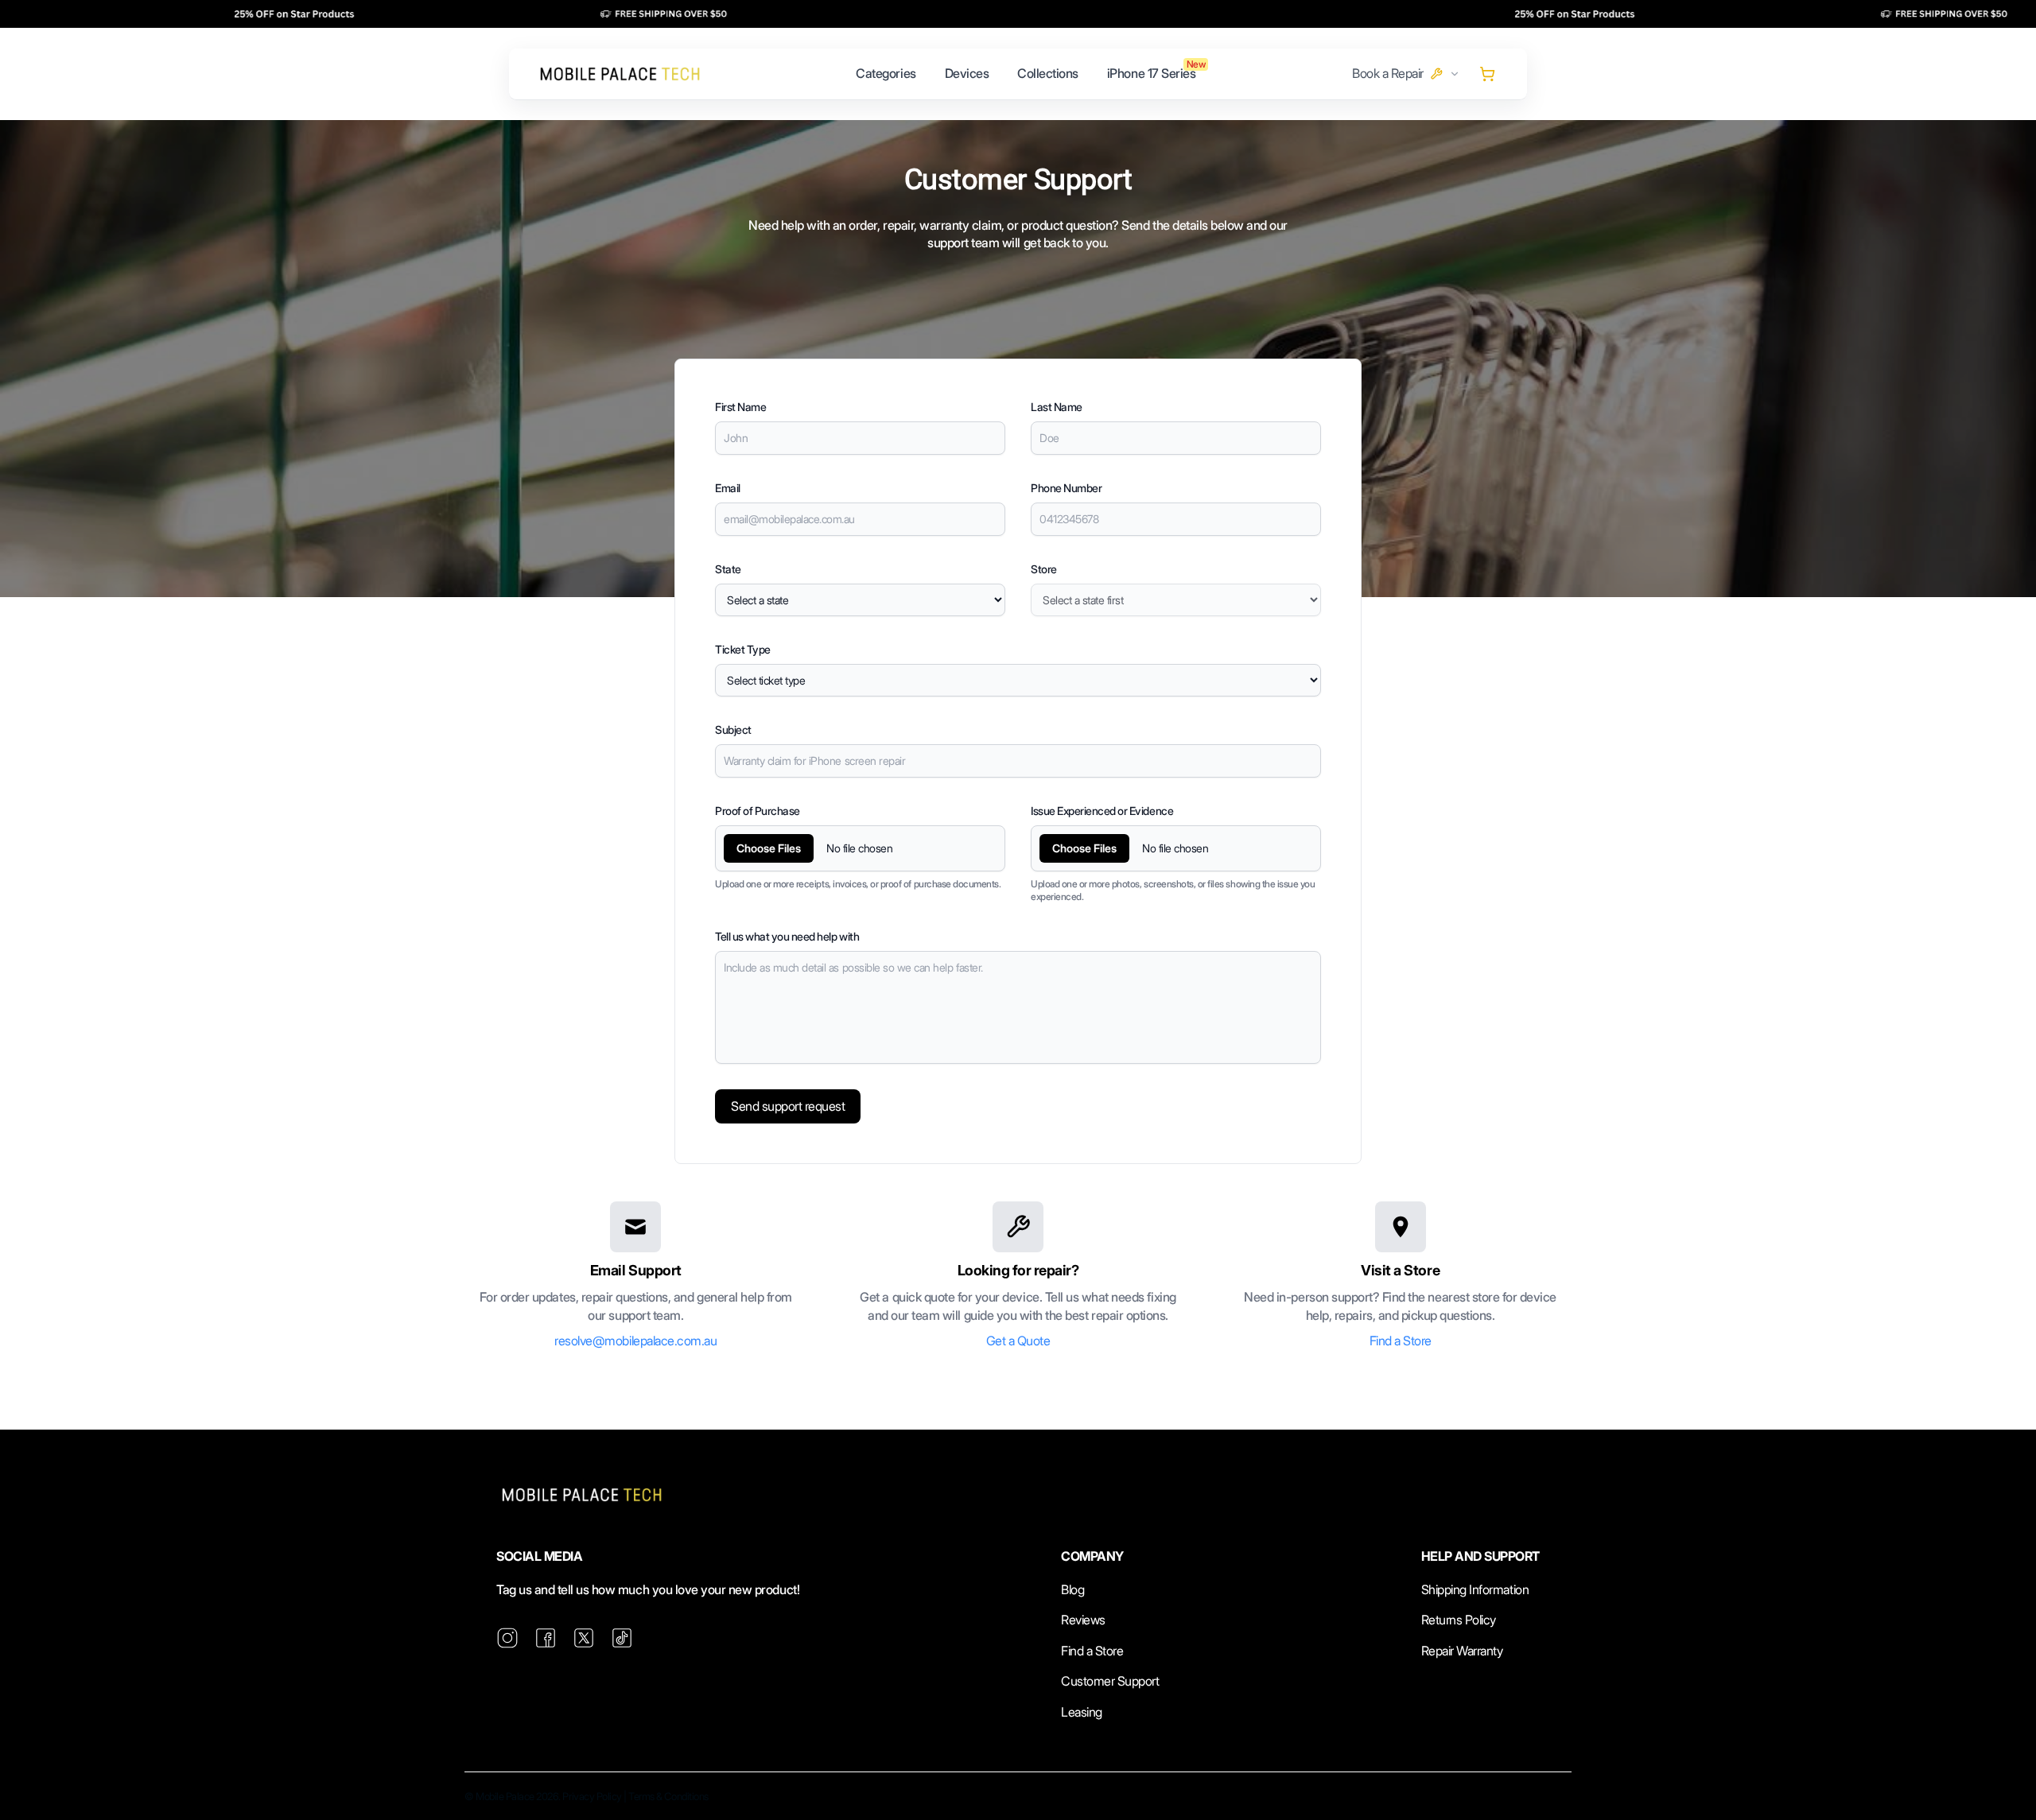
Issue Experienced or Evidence (1102, 811)
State (728, 569)
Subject (733, 730)
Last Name (1057, 407)
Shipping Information (1475, 1589)
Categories (886, 73)
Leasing (1082, 1712)
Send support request (788, 1106)
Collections (1048, 73)
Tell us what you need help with (787, 936)
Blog (1072, 1589)
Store (1044, 569)
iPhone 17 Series (1151, 73)
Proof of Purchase (758, 811)
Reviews (1083, 1620)
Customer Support (1110, 1681)
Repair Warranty (1462, 1651)
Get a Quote (1018, 1341)
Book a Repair (1388, 73)
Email (728, 488)
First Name (740, 407)
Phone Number (1066, 488)
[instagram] (507, 1638)
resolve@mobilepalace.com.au (635, 1341)
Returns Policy (1459, 1620)
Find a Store (1401, 1341)
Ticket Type (743, 649)
